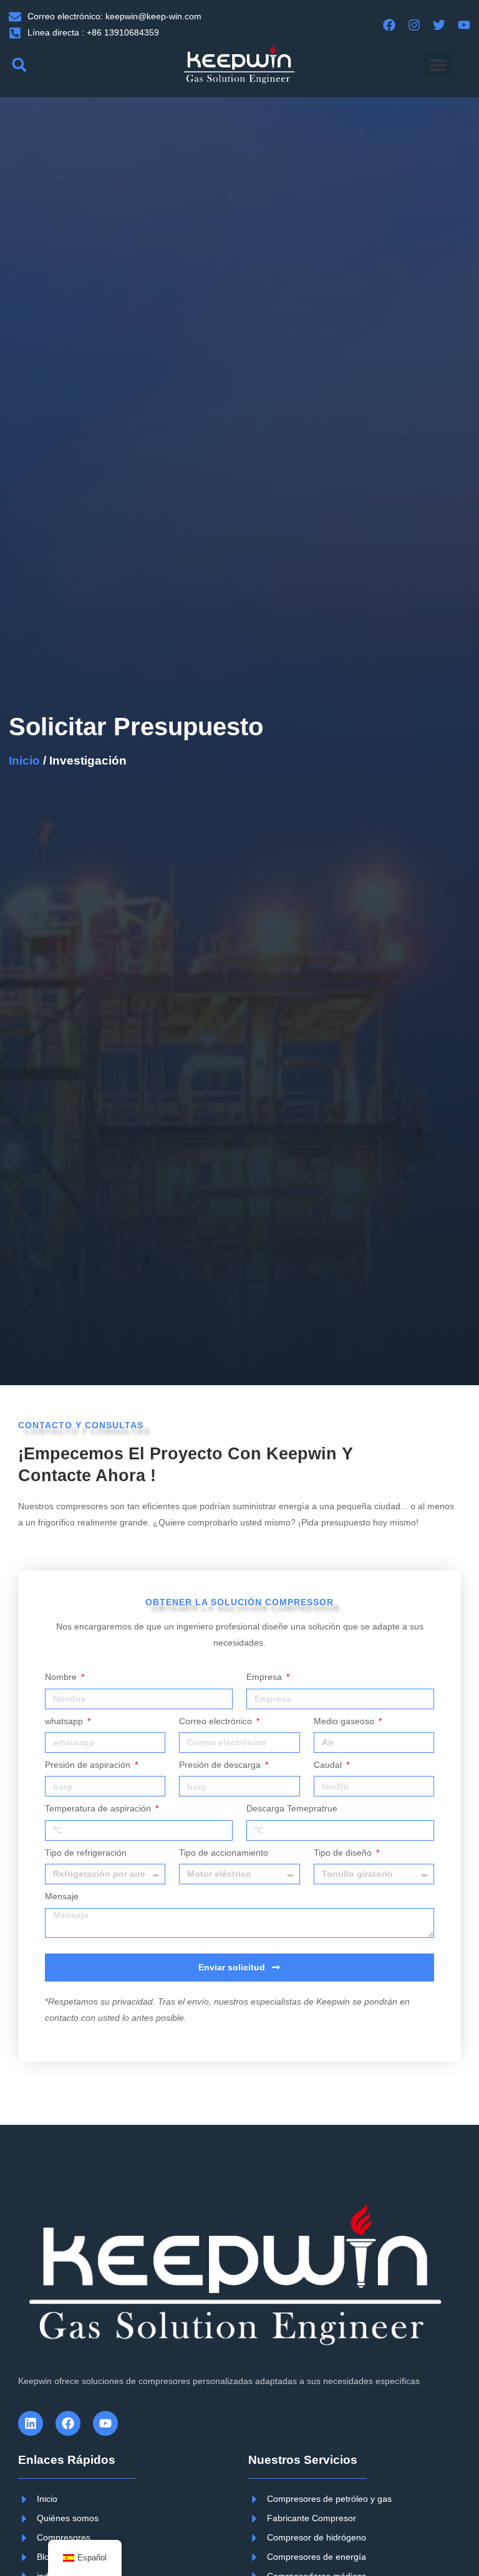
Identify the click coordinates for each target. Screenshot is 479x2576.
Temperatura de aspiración (99, 1809)
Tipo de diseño (344, 1853)
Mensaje (62, 1896)
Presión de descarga (221, 1765)
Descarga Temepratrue (292, 1809)
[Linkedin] (31, 2423)
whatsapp (65, 1721)
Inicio (24, 761)
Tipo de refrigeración (86, 1853)
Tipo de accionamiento (224, 1853)
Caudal (329, 1765)
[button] (19, 64)
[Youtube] (105, 2423)
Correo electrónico (217, 1721)
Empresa (265, 1677)
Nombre (62, 1677)
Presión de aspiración (89, 1765)
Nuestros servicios (303, 2460)
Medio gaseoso (345, 1721)
